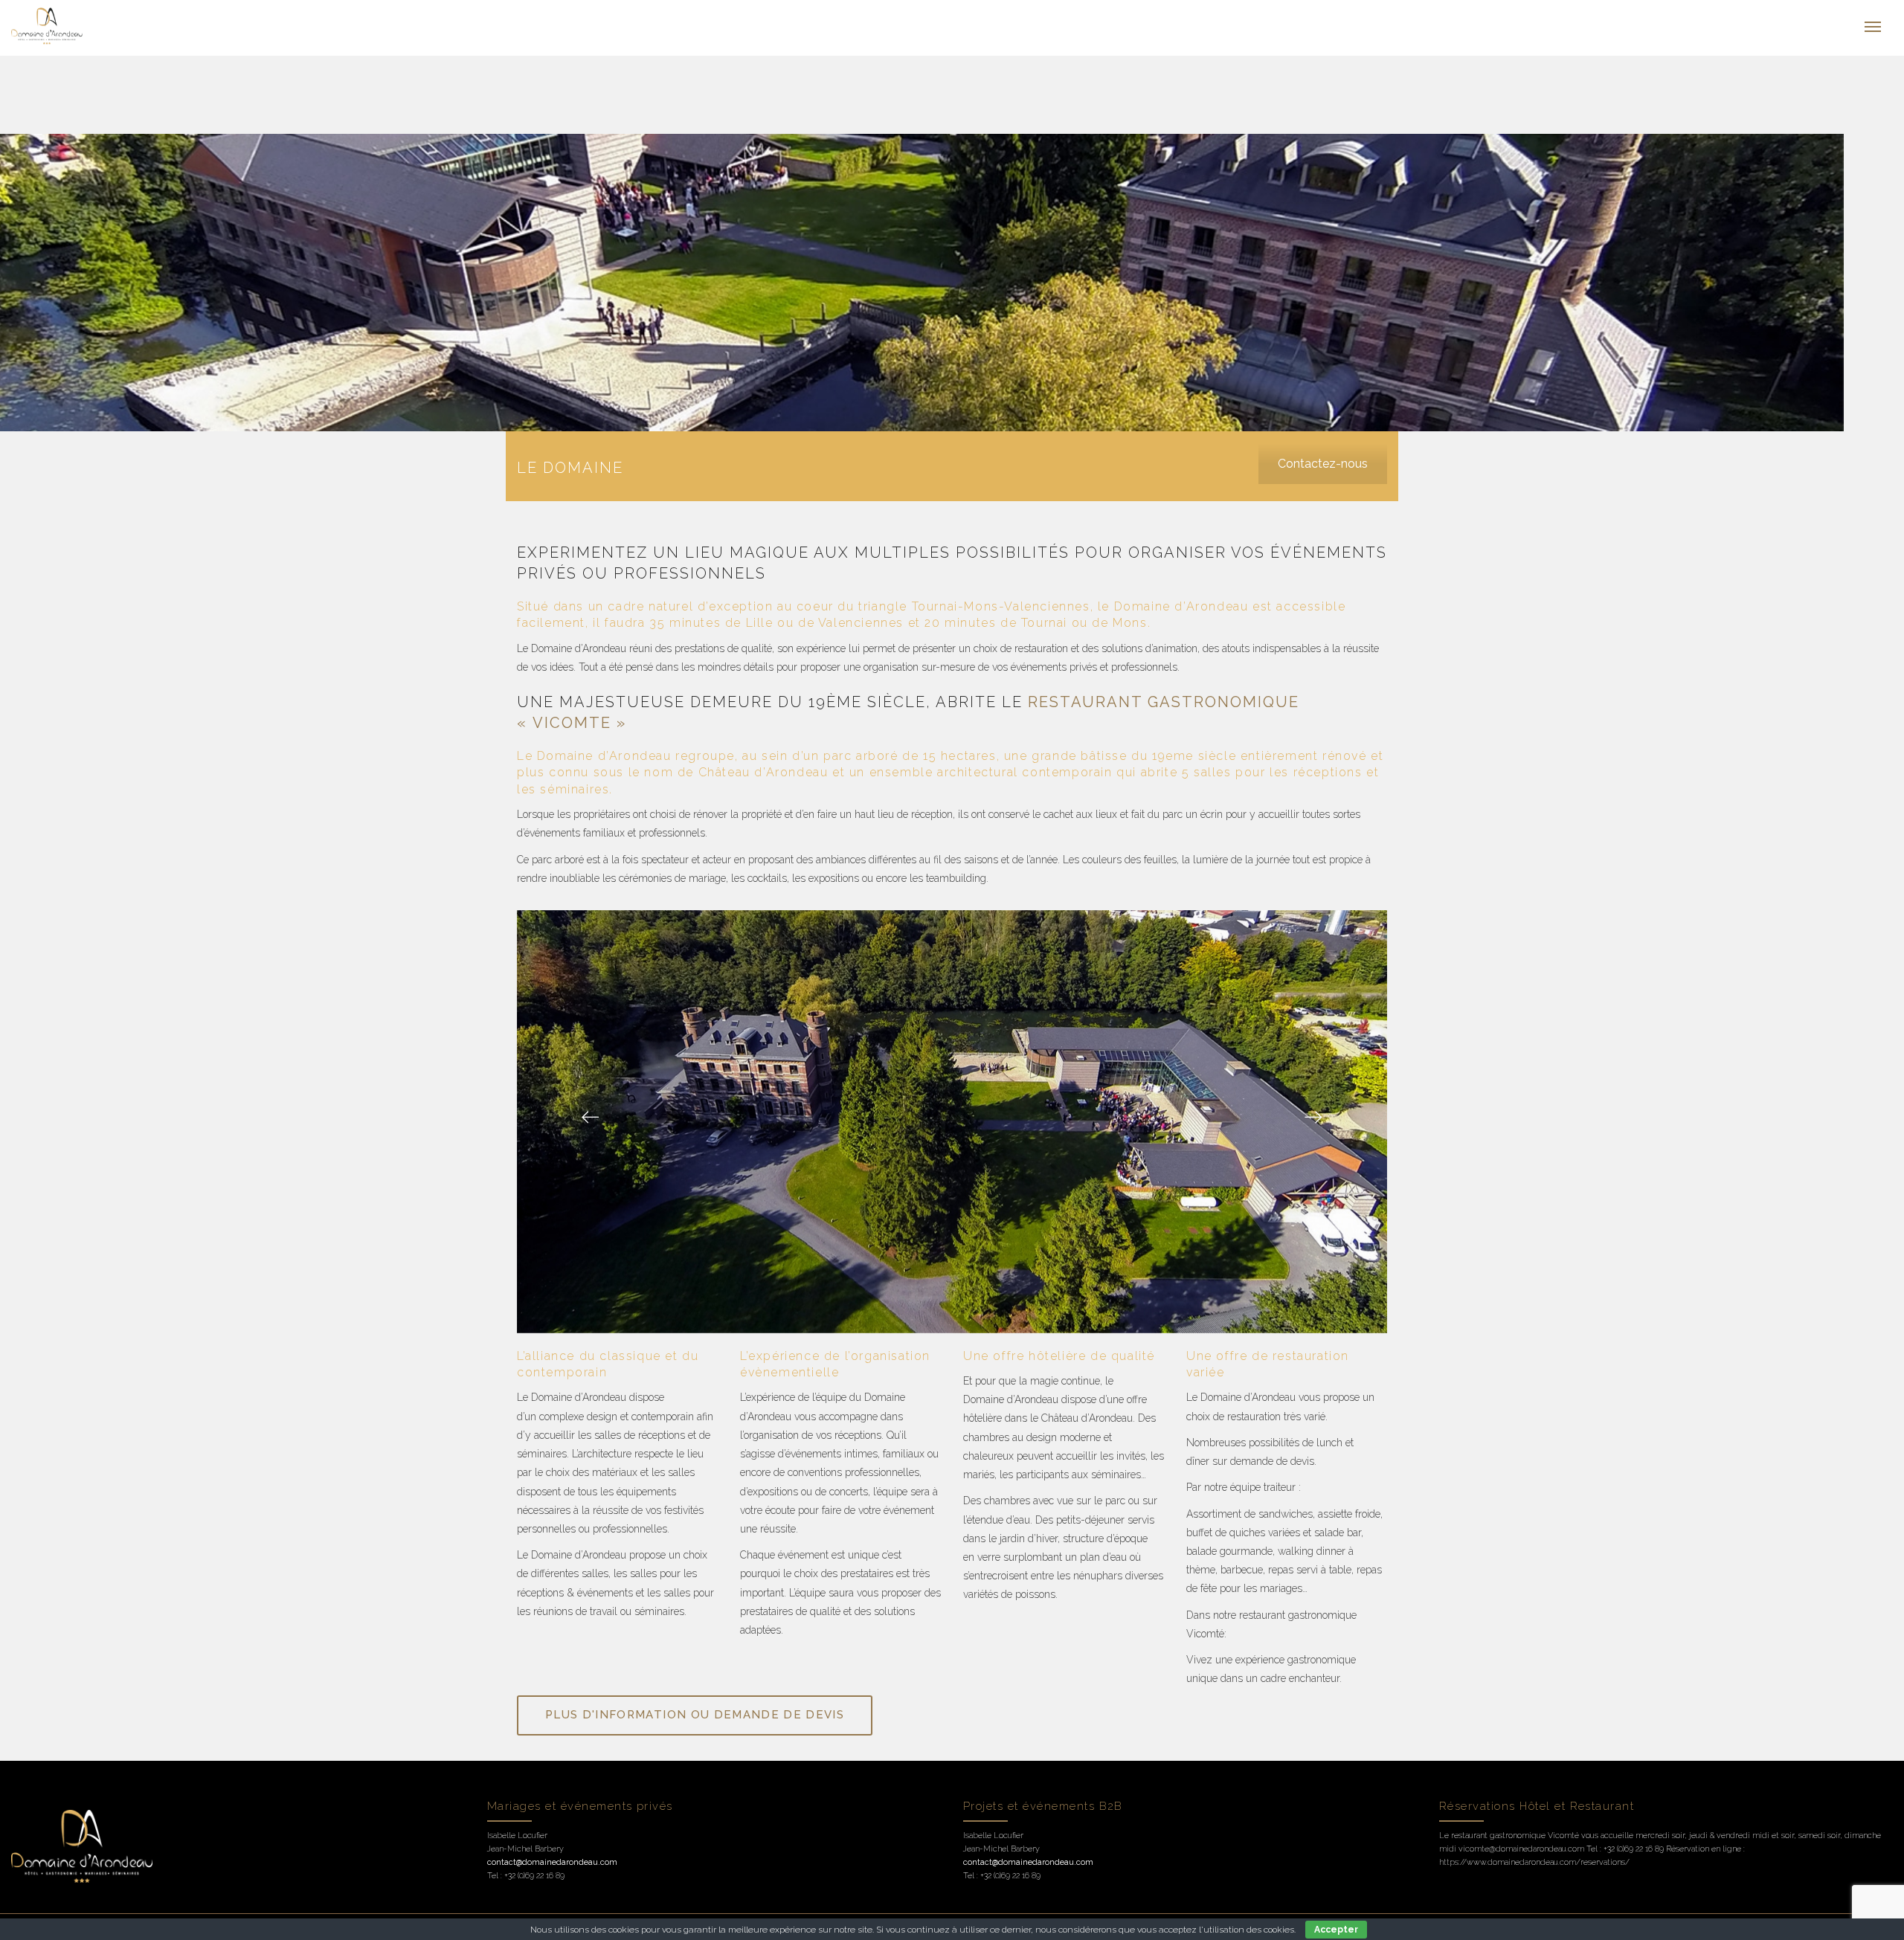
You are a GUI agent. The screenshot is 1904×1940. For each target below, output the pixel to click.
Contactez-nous (1323, 464)
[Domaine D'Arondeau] (159, 26)
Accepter (1336, 1930)
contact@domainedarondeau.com (552, 1862)
